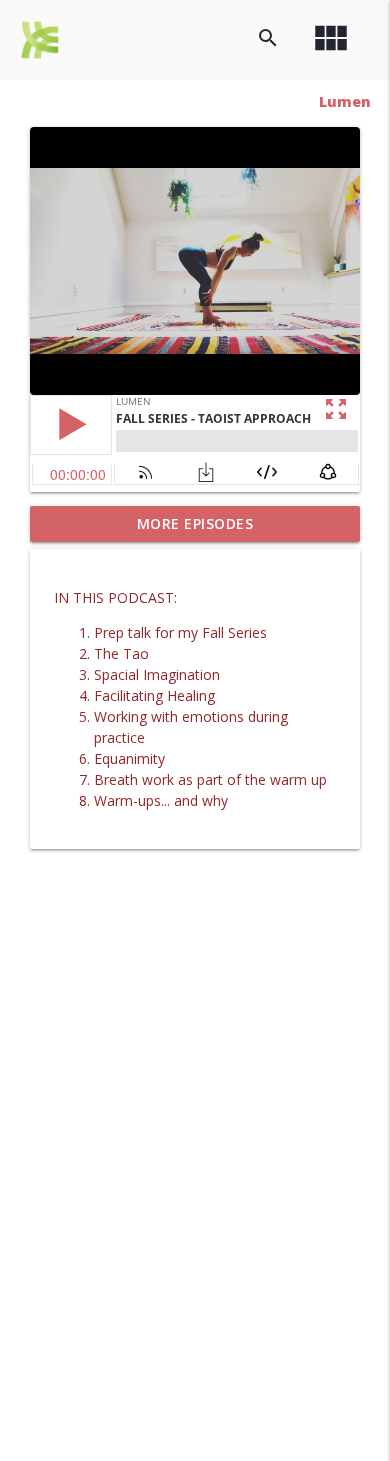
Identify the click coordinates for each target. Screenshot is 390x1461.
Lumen (345, 101)
